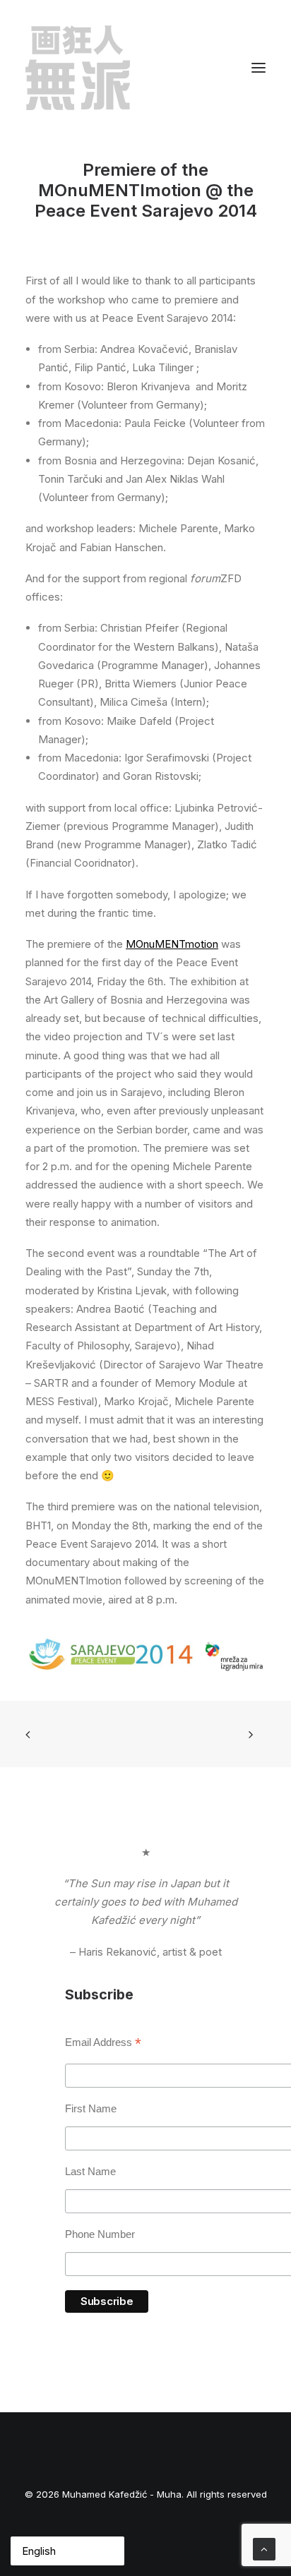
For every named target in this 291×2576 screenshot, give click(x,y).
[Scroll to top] (264, 2548)
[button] (259, 68)
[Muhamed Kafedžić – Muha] (78, 68)
